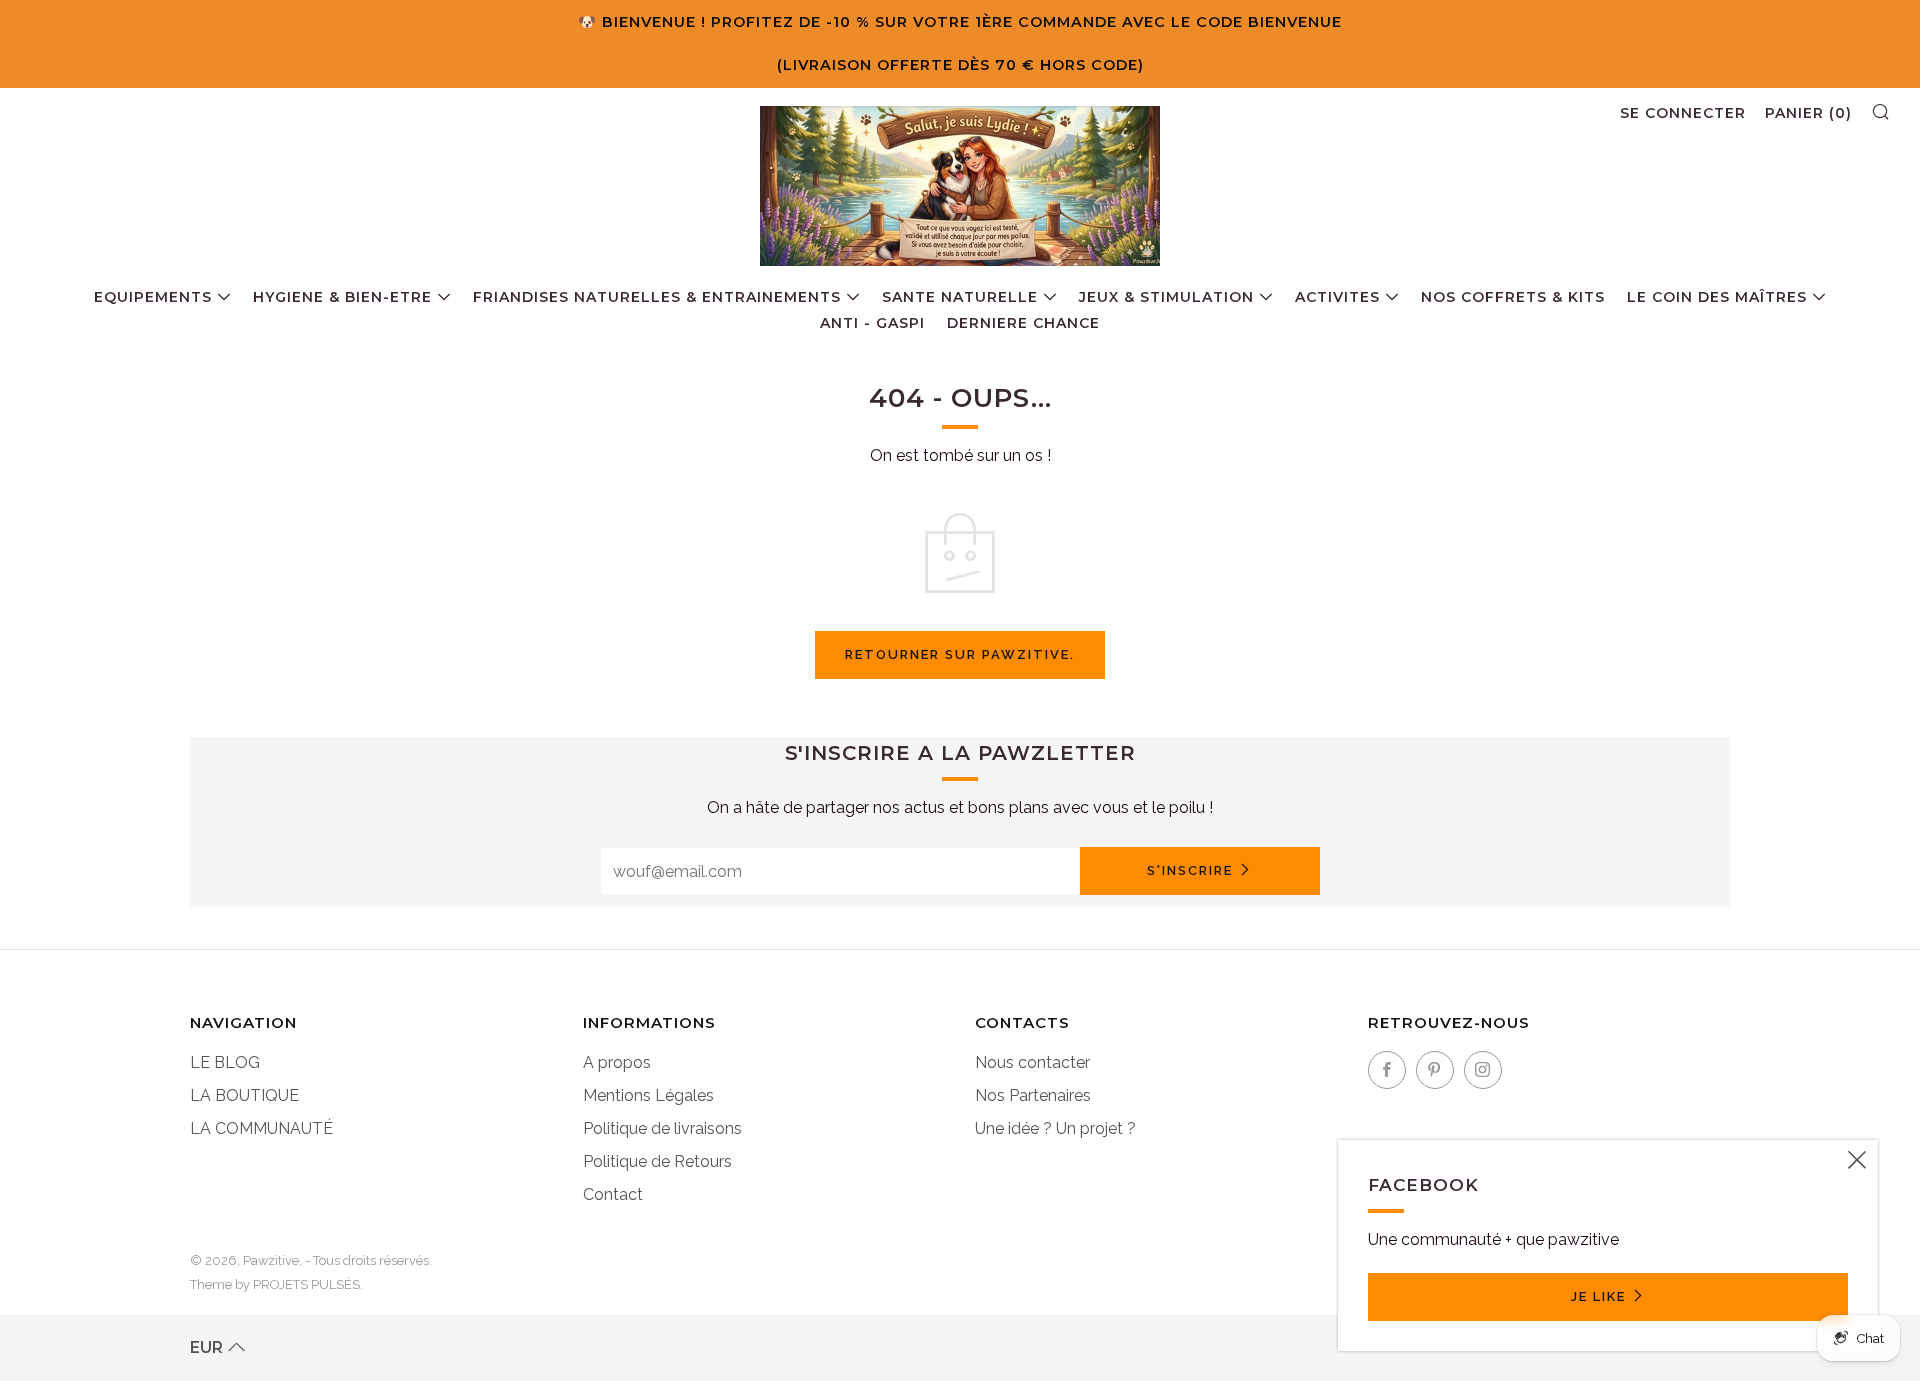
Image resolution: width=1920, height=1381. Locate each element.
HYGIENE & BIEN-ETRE (342, 297)
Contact (613, 1194)
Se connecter (1683, 113)
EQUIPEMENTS (153, 297)
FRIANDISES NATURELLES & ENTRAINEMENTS (657, 297)
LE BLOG (225, 1062)
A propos (617, 1062)
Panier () (1808, 113)
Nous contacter (1032, 1062)
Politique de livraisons (662, 1128)
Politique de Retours (657, 1161)
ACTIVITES (1337, 297)
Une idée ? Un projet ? (1055, 1128)
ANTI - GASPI (872, 323)
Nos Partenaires (1033, 1095)
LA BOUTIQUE (244, 1095)
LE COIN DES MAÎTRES (1717, 297)
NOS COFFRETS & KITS (1513, 297)
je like (1598, 1296)
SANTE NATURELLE (960, 297)
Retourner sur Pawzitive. (960, 654)
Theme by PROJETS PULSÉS (275, 1284)
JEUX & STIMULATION (1166, 297)
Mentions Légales (648, 1095)
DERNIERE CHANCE (1023, 323)
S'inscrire (1190, 870)
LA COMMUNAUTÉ (261, 1128)
